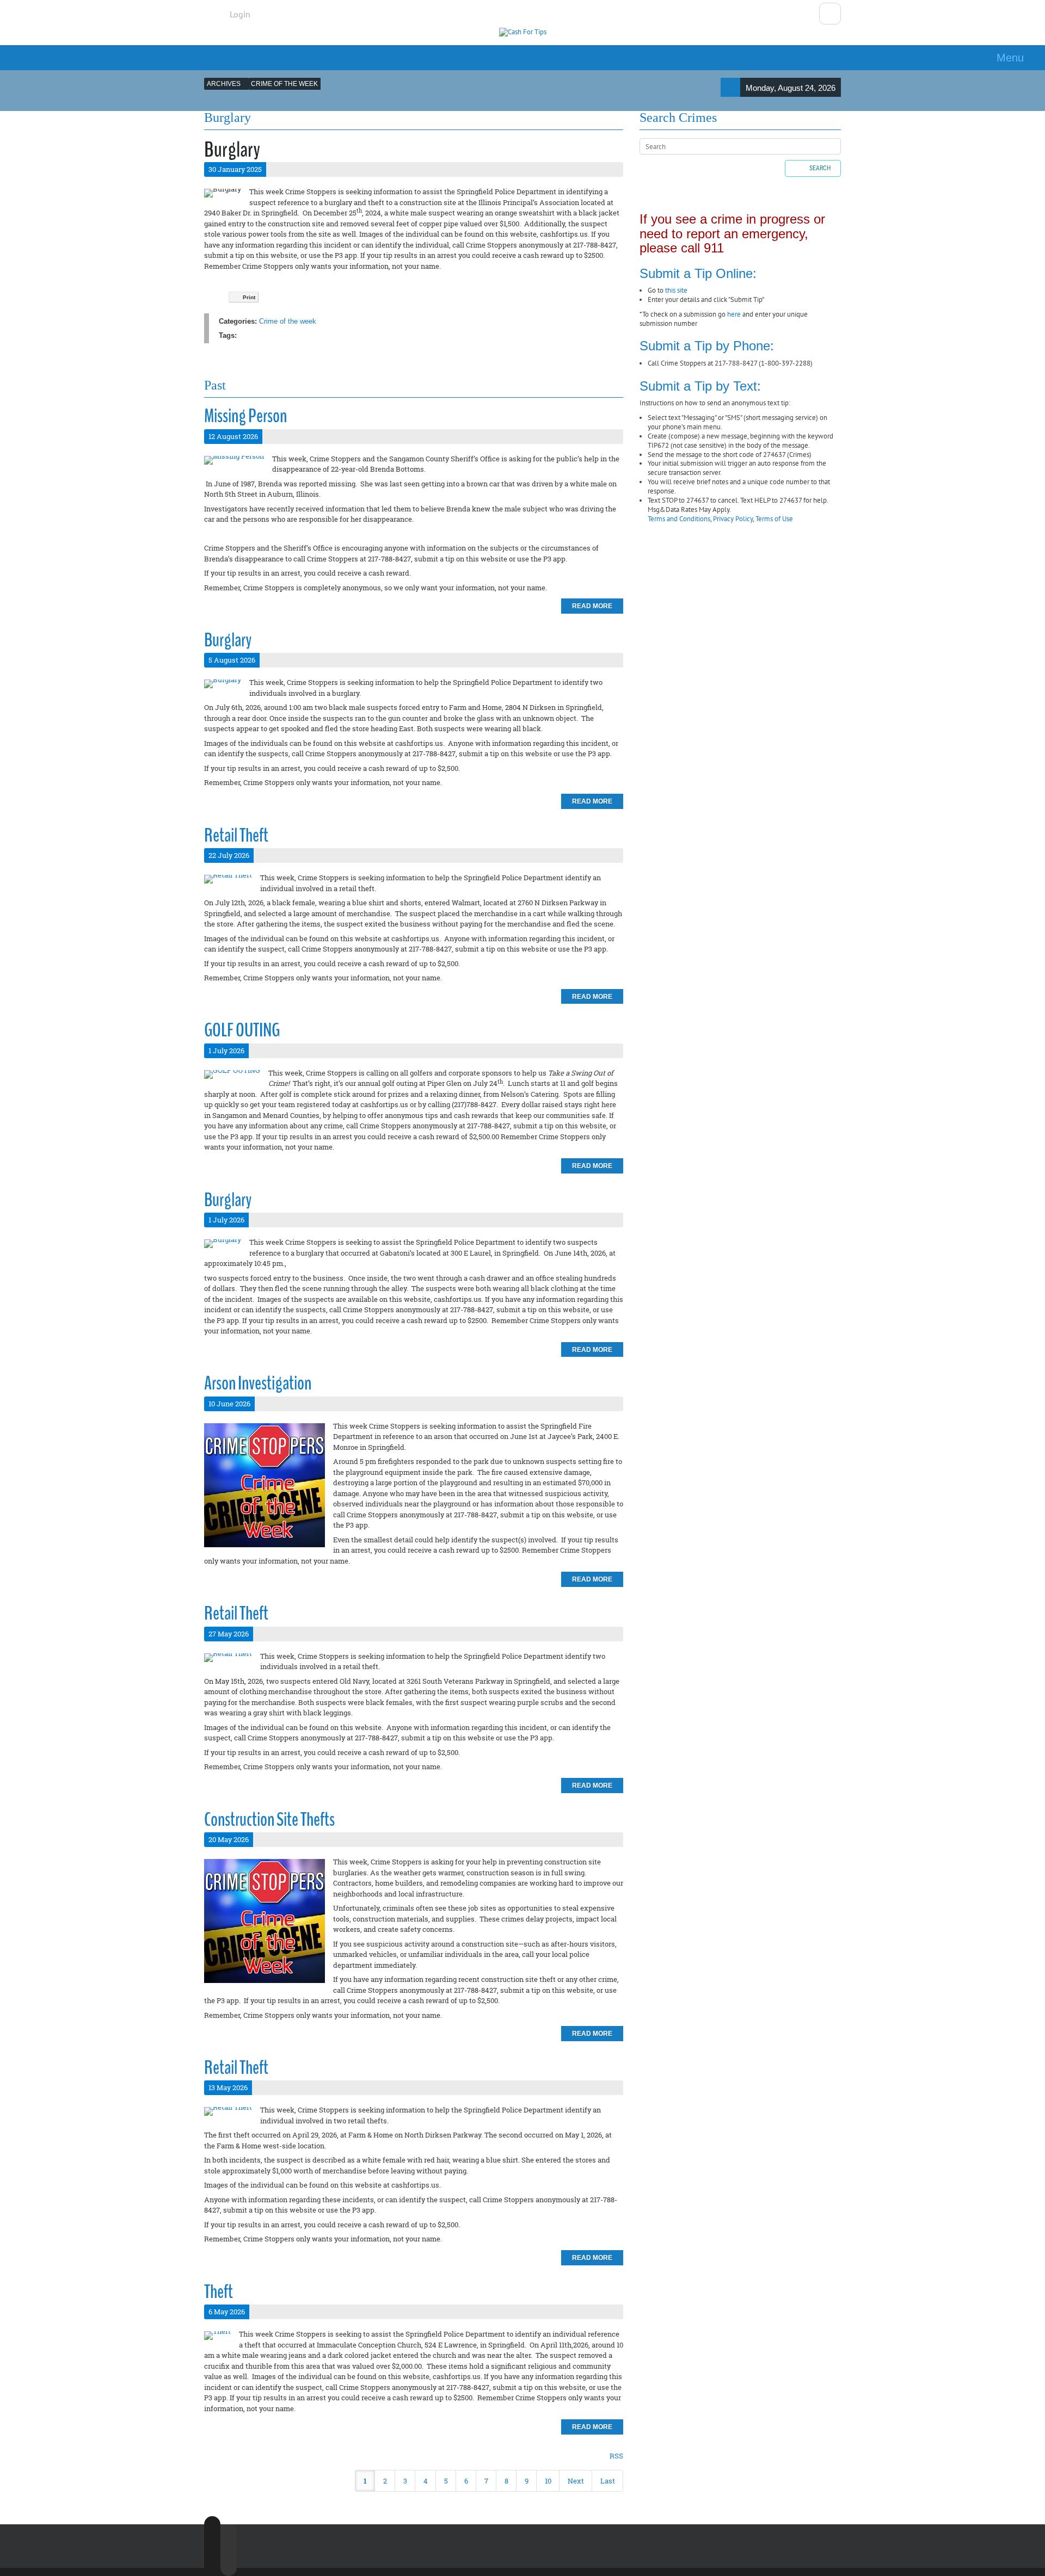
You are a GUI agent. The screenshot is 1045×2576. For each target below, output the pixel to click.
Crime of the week (288, 321)
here (734, 314)
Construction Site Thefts (269, 1820)
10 (548, 2481)
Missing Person (245, 416)
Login (240, 14)
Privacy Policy (733, 519)
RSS (616, 2456)
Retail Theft (236, 835)
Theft (219, 2292)
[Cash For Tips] (523, 32)
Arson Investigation (258, 1383)
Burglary (228, 640)
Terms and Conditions (679, 519)
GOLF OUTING (242, 1030)
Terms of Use (774, 519)
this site (676, 290)
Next (576, 2481)
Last (608, 2481)
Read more (592, 606)
